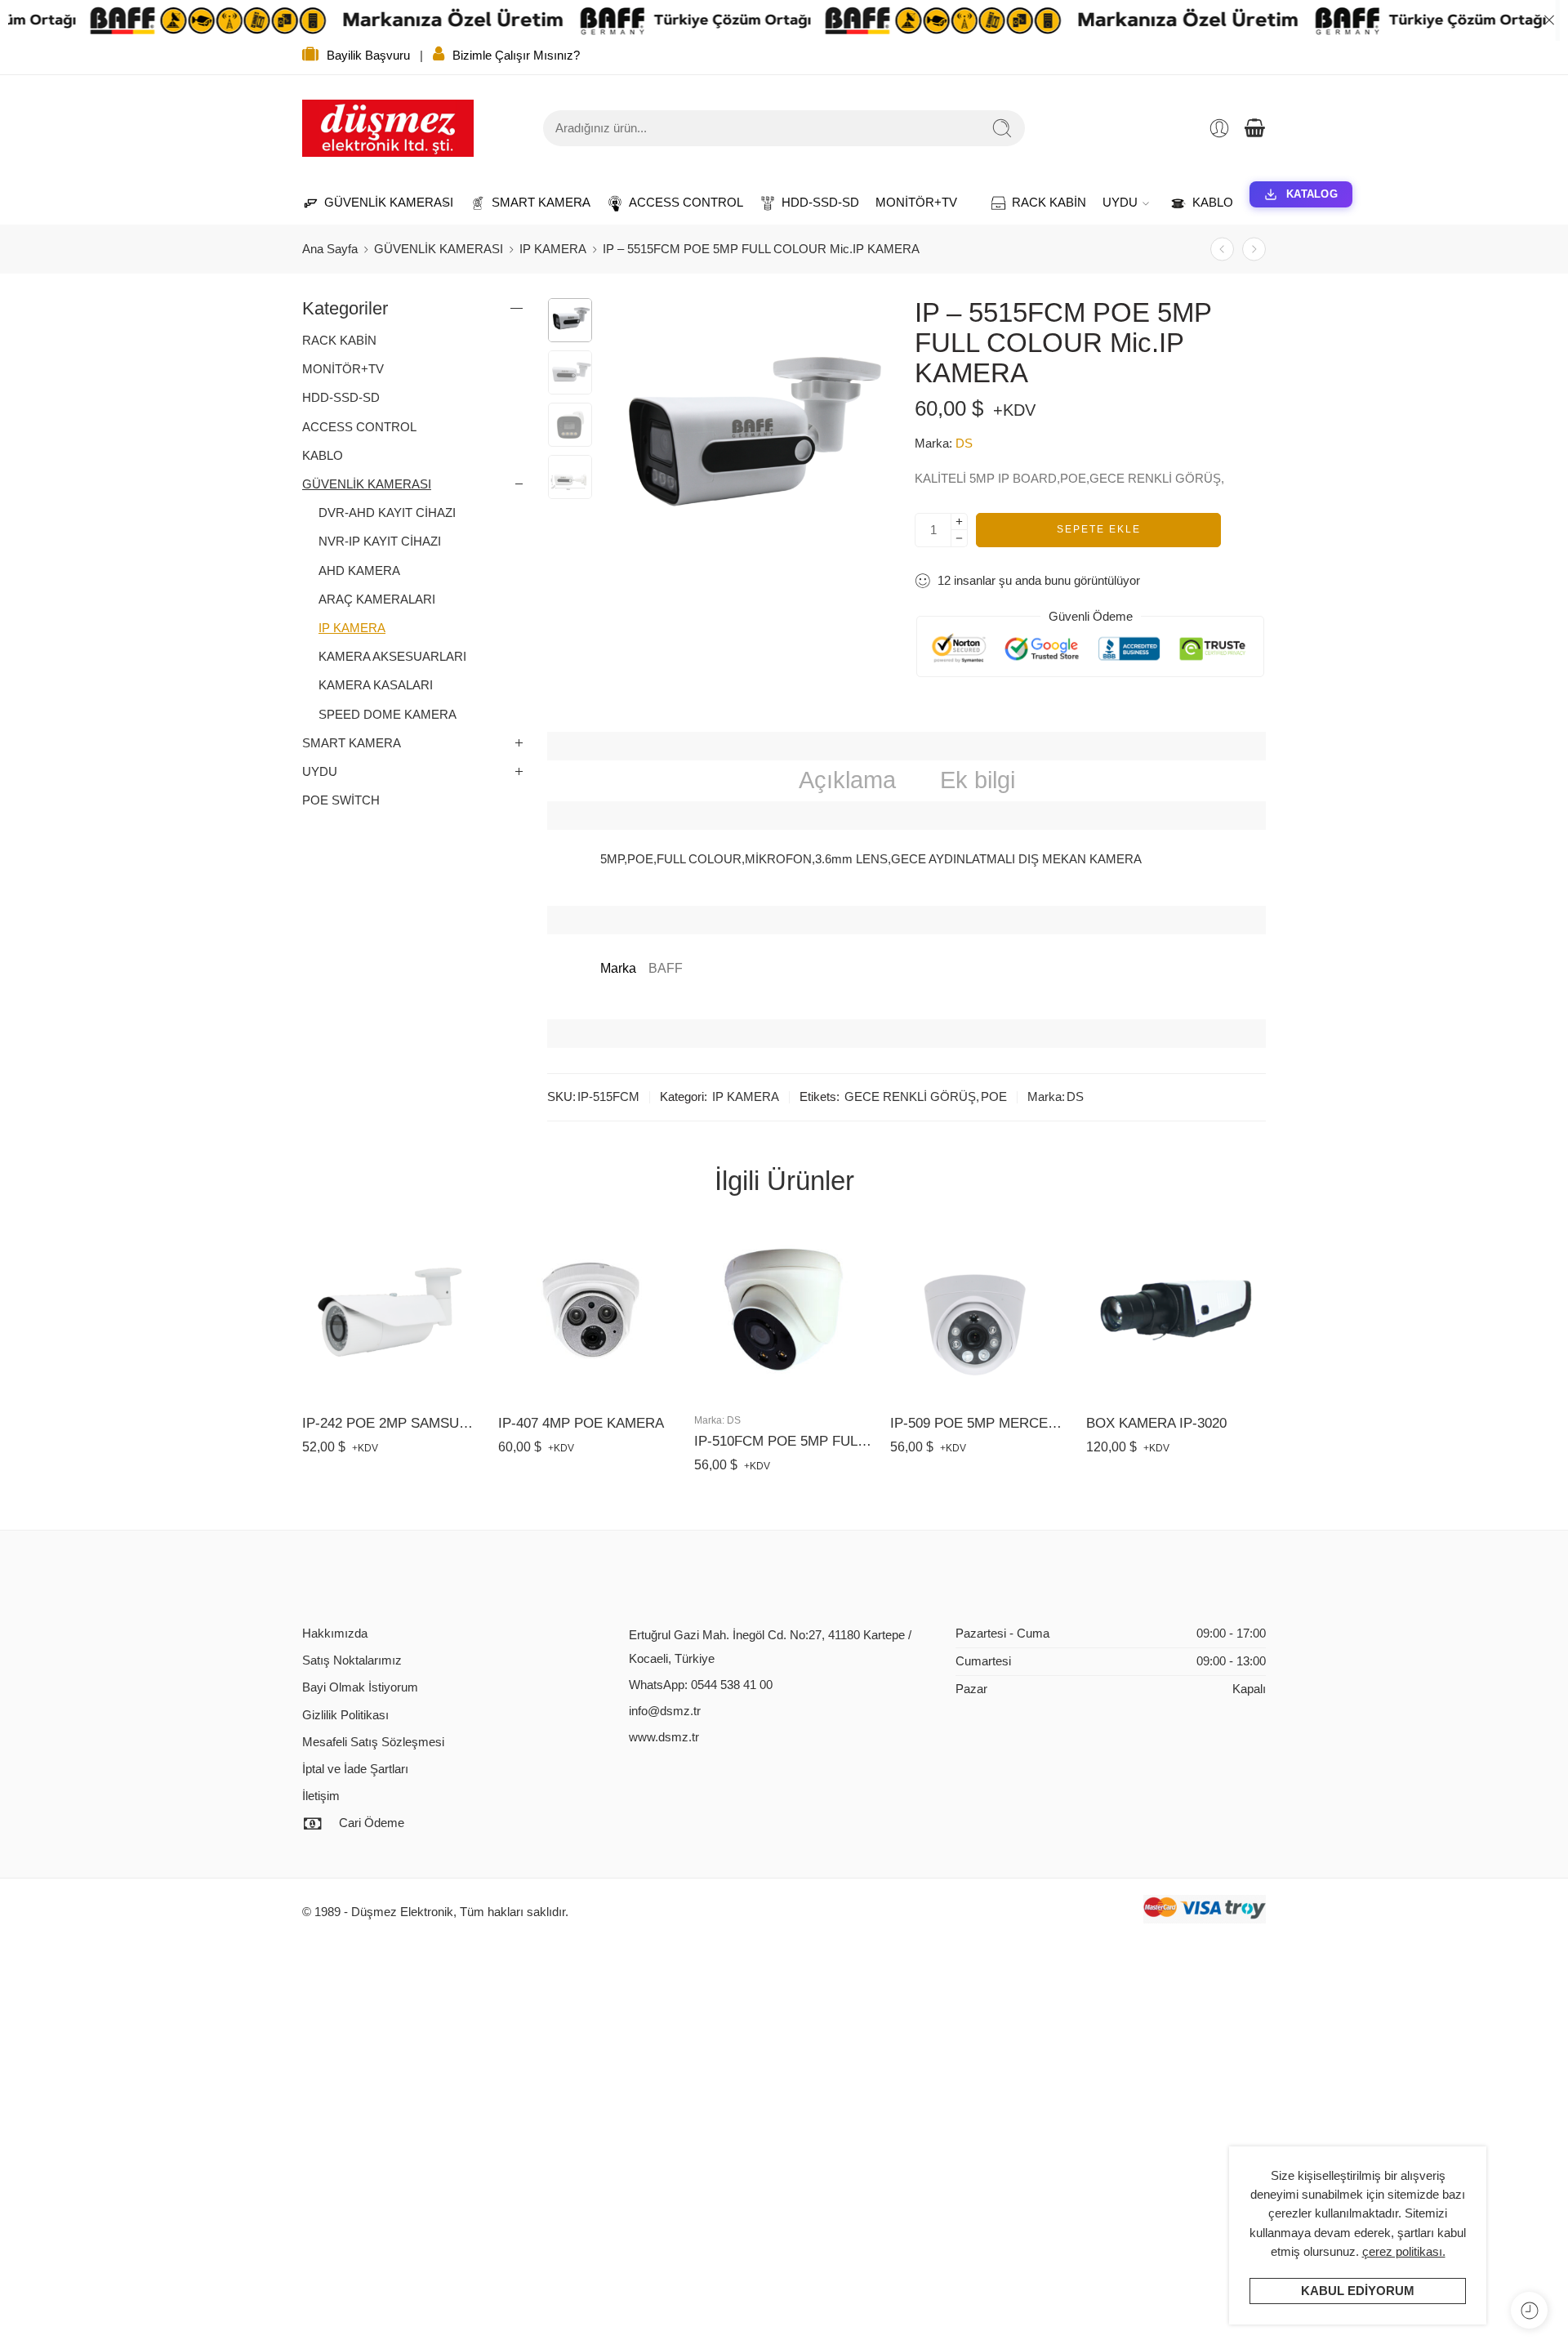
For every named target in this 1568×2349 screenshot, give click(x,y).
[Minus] (959, 539)
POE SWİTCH (341, 800)
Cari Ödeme (372, 1823)
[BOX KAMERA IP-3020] (1176, 1310)
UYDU (1120, 203)
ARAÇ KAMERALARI (377, 600)
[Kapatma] (1549, 20)
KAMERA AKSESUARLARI (392, 657)
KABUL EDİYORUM (1358, 2291)
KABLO (1205, 203)
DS (964, 444)
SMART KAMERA (533, 203)
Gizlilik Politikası (345, 1715)
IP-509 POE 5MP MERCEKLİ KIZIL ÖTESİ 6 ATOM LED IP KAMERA (980, 1423)
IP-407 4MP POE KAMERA (581, 1423)
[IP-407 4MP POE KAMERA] (588, 1310)
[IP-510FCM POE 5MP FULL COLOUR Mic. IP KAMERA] (784, 1310)
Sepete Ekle (1099, 529)
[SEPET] (1254, 128)
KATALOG (1312, 194)
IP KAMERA (553, 249)
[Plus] (959, 522)
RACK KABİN (1041, 203)
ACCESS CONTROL (678, 203)
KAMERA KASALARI (376, 685)
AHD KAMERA (359, 571)
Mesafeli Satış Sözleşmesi (373, 1742)
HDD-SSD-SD (812, 203)
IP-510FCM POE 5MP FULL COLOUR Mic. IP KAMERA (784, 1441)
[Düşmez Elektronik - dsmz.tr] (388, 128)
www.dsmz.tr (664, 1737)
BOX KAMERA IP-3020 (1156, 1423)
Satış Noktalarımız (352, 1660)
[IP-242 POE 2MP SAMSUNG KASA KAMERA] (392, 1310)
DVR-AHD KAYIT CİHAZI (387, 513)
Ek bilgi (978, 780)
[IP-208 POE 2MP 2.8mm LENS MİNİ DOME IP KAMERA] (1254, 250)
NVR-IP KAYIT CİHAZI (380, 542)
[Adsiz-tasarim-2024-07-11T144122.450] (570, 320)
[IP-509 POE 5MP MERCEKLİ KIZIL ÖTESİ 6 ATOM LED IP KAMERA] (980, 1310)
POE (994, 1097)
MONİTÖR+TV (916, 203)
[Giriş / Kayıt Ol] (1219, 128)
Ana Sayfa (330, 249)
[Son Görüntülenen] (1529, 2310)
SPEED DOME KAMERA (388, 715)
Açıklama (847, 780)
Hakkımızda (335, 1634)
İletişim (321, 1796)
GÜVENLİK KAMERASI (381, 203)
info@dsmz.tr (665, 1711)
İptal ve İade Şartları (355, 1769)
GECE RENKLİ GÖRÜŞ (910, 1097)
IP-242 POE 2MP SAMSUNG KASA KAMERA (392, 1423)
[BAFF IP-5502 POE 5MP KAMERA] (1222, 250)
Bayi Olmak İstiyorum (360, 1687)
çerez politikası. (1404, 2252)
